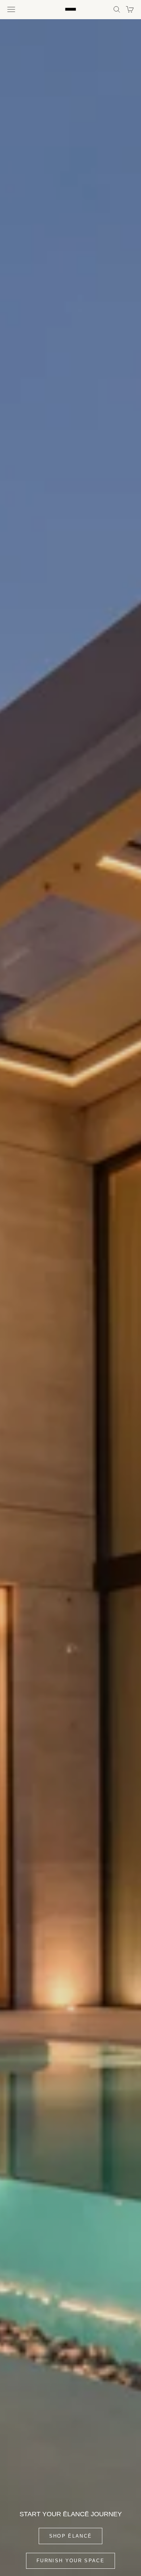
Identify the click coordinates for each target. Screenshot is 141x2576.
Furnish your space (70, 2561)
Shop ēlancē (71, 2536)
